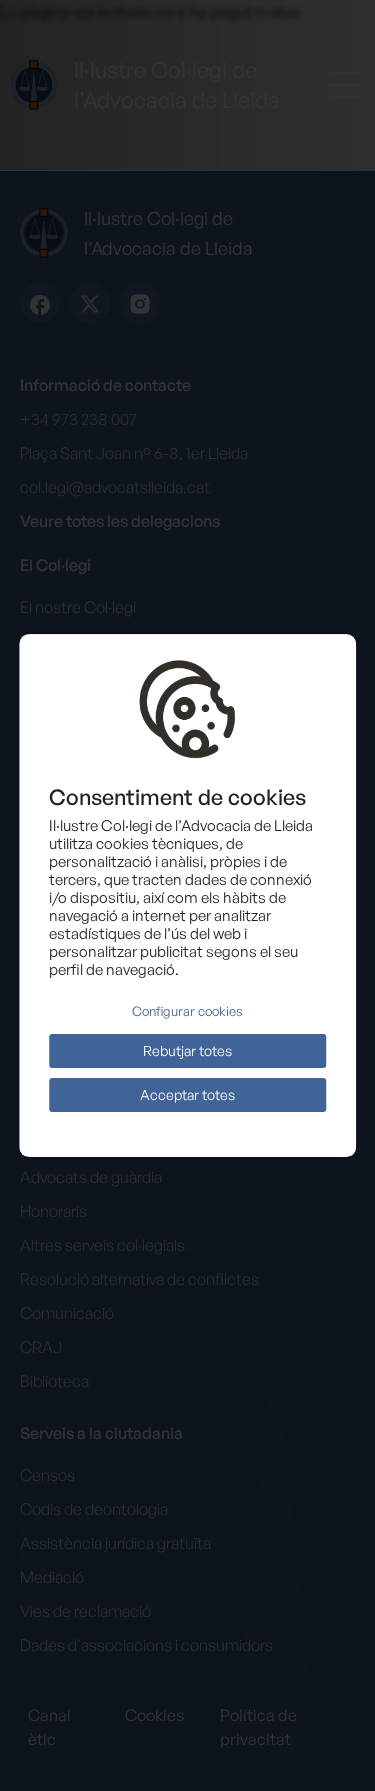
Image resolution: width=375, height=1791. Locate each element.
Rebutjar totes (187, 1050)
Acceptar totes (187, 1094)
